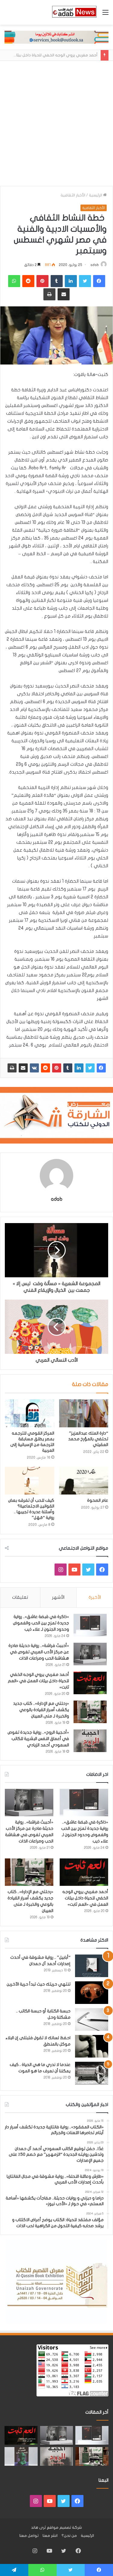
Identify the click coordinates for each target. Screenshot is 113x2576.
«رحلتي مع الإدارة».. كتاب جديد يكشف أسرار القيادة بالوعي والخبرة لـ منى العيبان (41, 1710)
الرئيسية (96, 195)
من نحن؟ (69, 2536)
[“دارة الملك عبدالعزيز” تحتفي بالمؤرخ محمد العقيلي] (84, 1413)
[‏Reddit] (46, 1068)
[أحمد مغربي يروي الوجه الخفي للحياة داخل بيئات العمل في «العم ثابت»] (90, 1683)
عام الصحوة (98, 1500)
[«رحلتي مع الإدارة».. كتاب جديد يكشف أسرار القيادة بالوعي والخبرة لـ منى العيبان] (90, 1712)
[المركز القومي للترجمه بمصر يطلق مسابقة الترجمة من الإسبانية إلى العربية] (30, 1413)
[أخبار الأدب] (74, 12)
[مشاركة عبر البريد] (23, 1068)
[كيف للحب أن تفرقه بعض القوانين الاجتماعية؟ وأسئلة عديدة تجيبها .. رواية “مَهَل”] (30, 1481)
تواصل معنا (29, 2536)
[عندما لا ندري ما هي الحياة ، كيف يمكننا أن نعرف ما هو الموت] (92, 2073)
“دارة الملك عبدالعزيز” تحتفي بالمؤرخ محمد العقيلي (88, 1439)
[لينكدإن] (79, 1068)
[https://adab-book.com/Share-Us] (56, 37)
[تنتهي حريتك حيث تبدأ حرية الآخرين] (92, 1993)
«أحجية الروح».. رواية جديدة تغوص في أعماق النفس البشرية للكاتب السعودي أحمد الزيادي (38, 1739)
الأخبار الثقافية (73, 195)
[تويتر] (90, 1068)
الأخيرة (95, 1597)
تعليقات (20, 1597)
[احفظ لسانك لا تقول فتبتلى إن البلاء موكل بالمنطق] (92, 2046)
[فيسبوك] (101, 1068)
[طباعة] (12, 1068)
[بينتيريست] (57, 1068)
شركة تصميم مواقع (64, 2527)
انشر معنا (50, 2536)
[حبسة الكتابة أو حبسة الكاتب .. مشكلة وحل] (92, 2019)
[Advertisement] (56, 126)
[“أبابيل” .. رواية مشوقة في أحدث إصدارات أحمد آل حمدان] (92, 1966)
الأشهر (58, 1597)
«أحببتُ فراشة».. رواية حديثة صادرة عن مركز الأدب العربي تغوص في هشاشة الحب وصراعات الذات (39, 1652)
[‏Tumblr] (68, 1068)
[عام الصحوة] (84, 1481)
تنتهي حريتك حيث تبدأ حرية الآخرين (39, 1984)
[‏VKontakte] (34, 1068)
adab (95, 265)
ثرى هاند (38, 2527)
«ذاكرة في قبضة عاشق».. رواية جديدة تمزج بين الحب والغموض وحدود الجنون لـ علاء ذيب (41, 1623)
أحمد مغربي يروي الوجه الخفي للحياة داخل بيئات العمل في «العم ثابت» (38, 1681)
